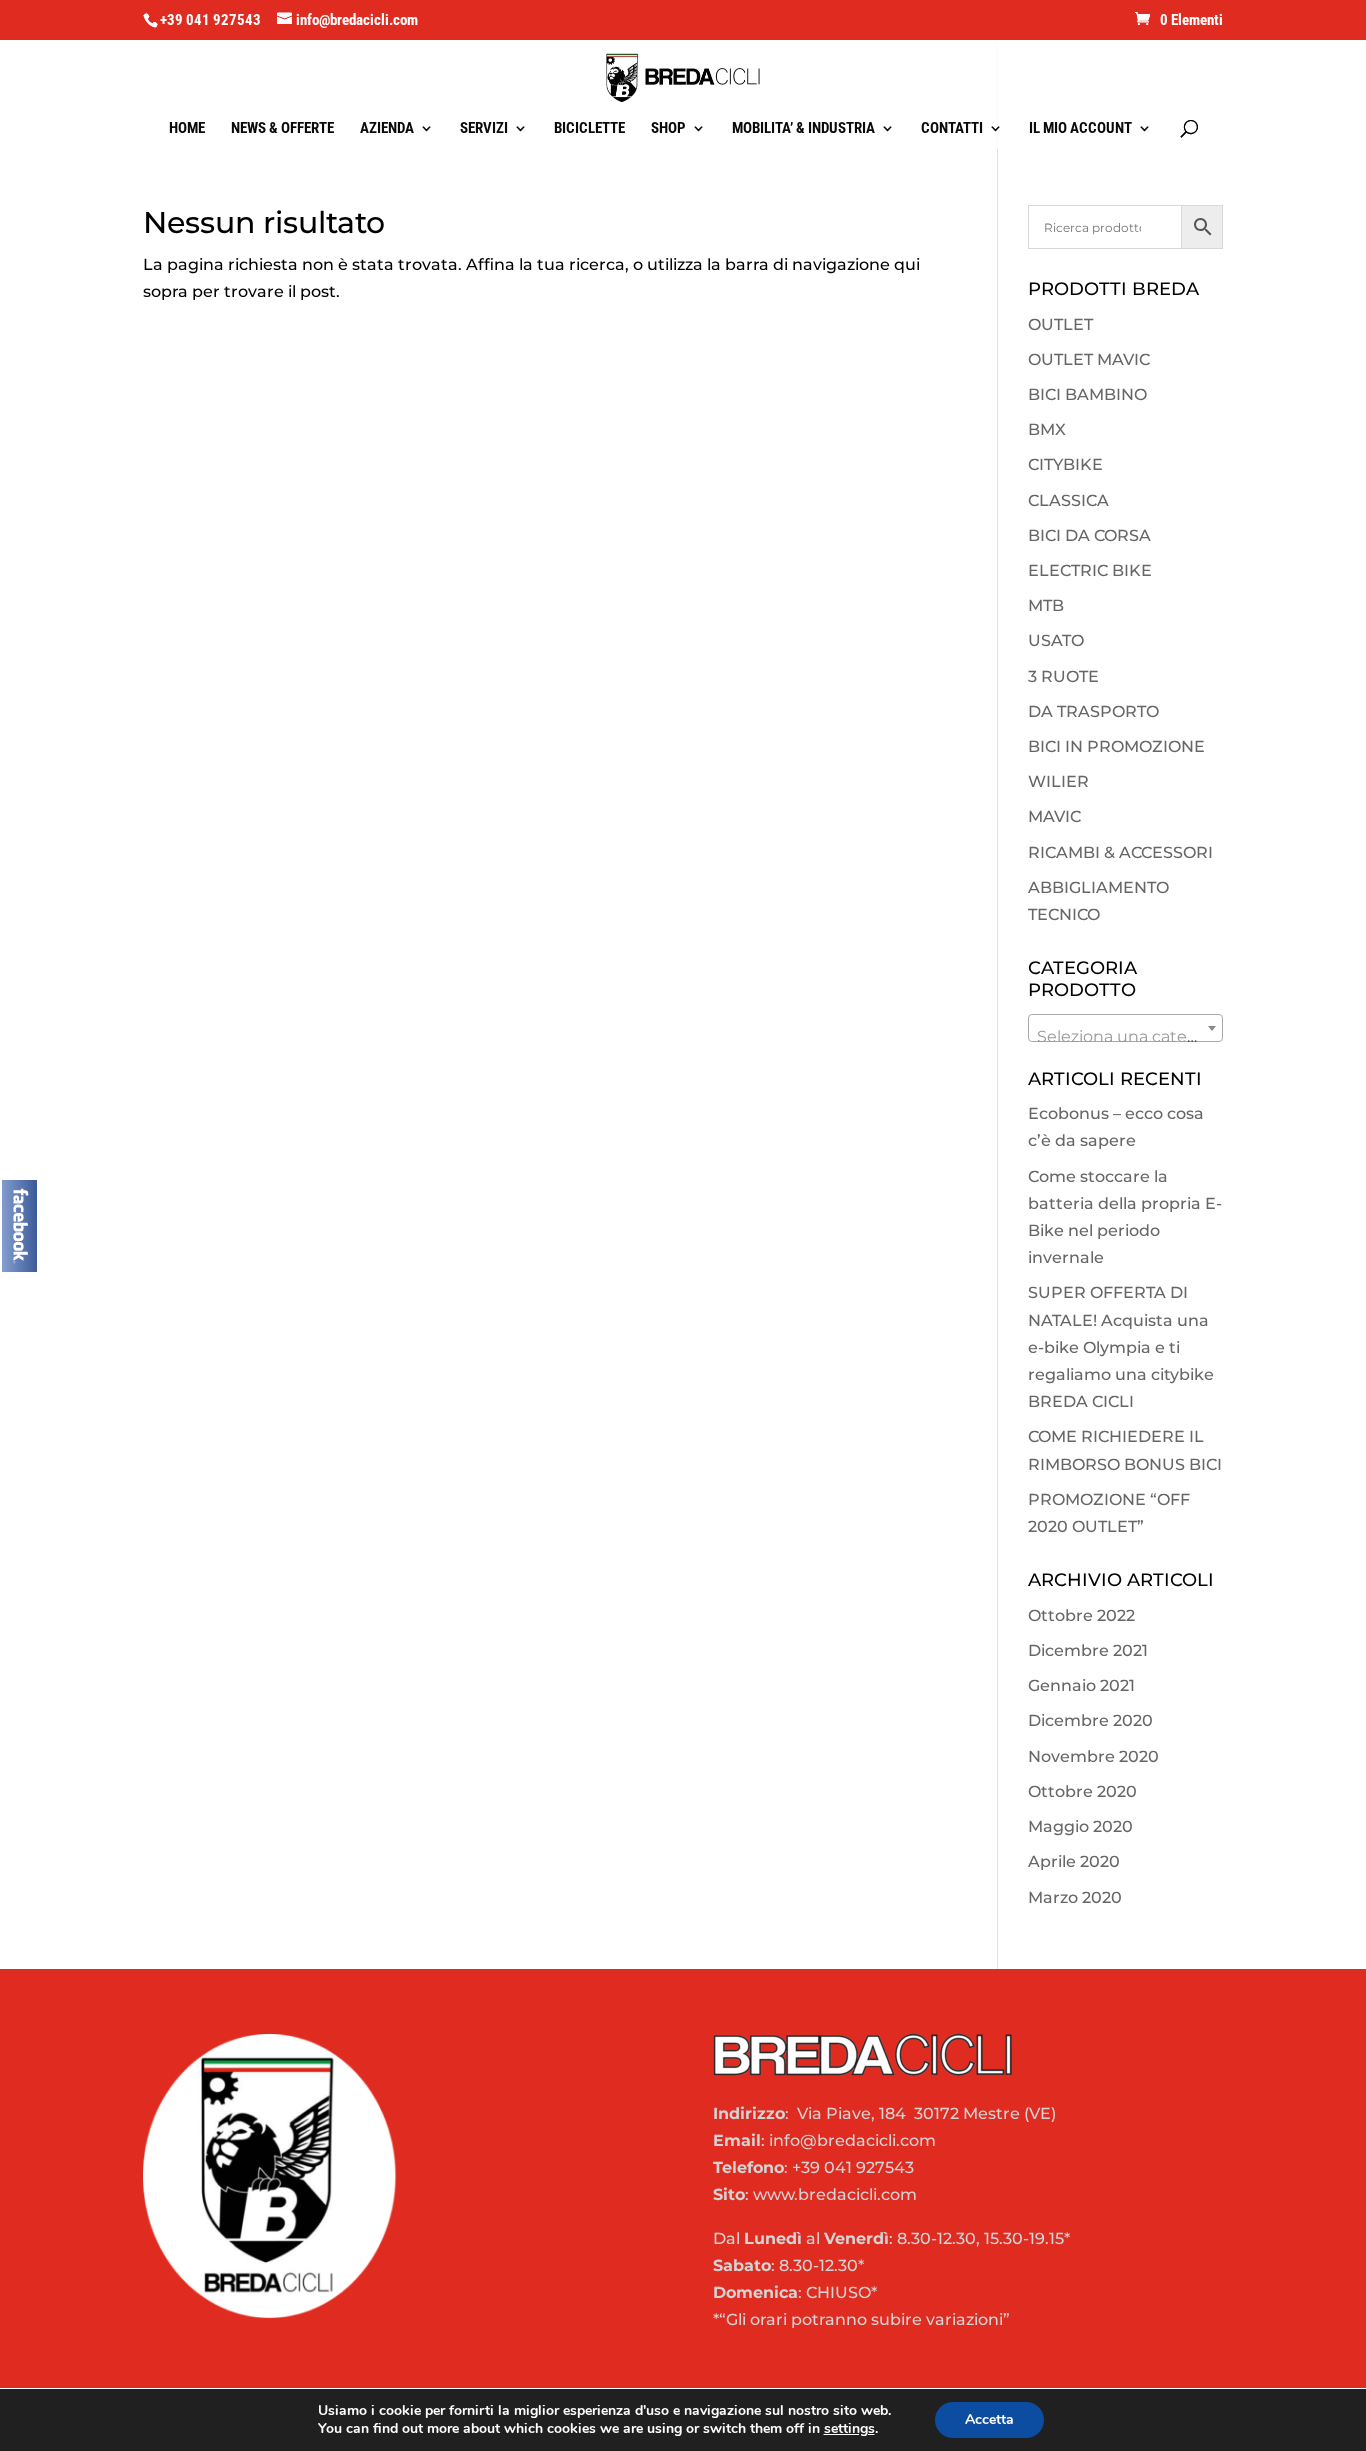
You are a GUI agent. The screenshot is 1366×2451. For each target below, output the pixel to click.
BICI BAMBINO (1087, 394)
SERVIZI (484, 129)
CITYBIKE (1065, 464)
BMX (1047, 429)
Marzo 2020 (1075, 1897)
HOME (187, 129)
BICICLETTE (589, 129)
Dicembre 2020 (1090, 1720)
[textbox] (1125, 1037)
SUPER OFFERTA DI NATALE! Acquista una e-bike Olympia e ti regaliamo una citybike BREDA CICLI (1121, 1347)
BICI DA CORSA (1089, 535)
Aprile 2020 (1074, 1861)
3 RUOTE (1063, 676)
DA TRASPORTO (1093, 711)
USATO (1056, 640)
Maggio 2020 (1080, 1826)
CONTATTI (952, 129)
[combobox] (1125, 1028)
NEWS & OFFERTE (282, 129)
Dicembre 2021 (1088, 1650)
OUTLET (1060, 324)
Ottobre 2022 (1081, 1615)
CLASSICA (1068, 500)
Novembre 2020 (1093, 1756)
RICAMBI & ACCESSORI (1120, 852)
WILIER (1058, 781)
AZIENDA (387, 129)
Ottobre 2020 (1082, 1791)
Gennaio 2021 (1081, 1685)
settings (849, 2429)
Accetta (989, 2419)
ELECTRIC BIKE (1090, 570)
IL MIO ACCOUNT (1080, 129)
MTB (1046, 605)
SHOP (668, 129)
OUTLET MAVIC (1089, 359)
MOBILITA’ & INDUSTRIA (803, 129)
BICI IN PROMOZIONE (1116, 746)
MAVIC (1054, 816)
